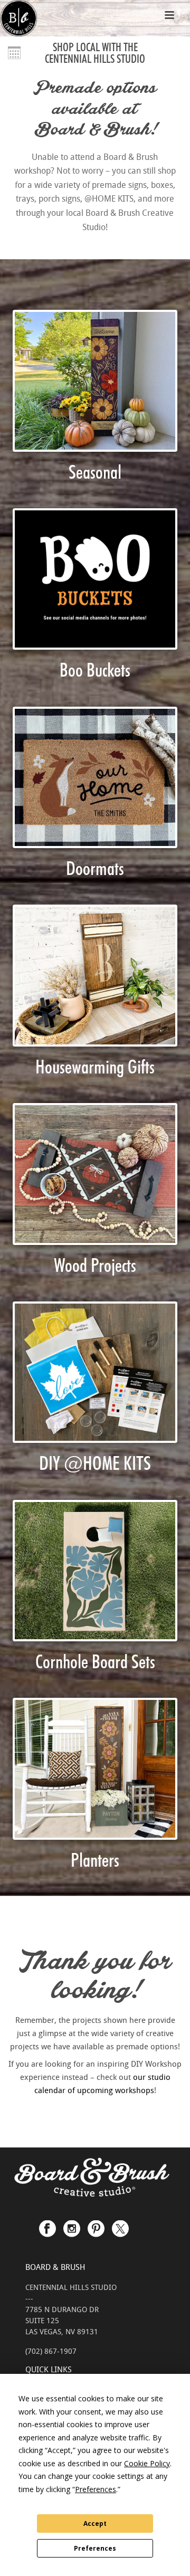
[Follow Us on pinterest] (96, 2223)
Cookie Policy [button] (147, 2463)
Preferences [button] (96, 2489)
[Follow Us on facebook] (47, 2223)
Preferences (95, 2548)
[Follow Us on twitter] (120, 2223)
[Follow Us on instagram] (72, 2223)
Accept (95, 2523)
